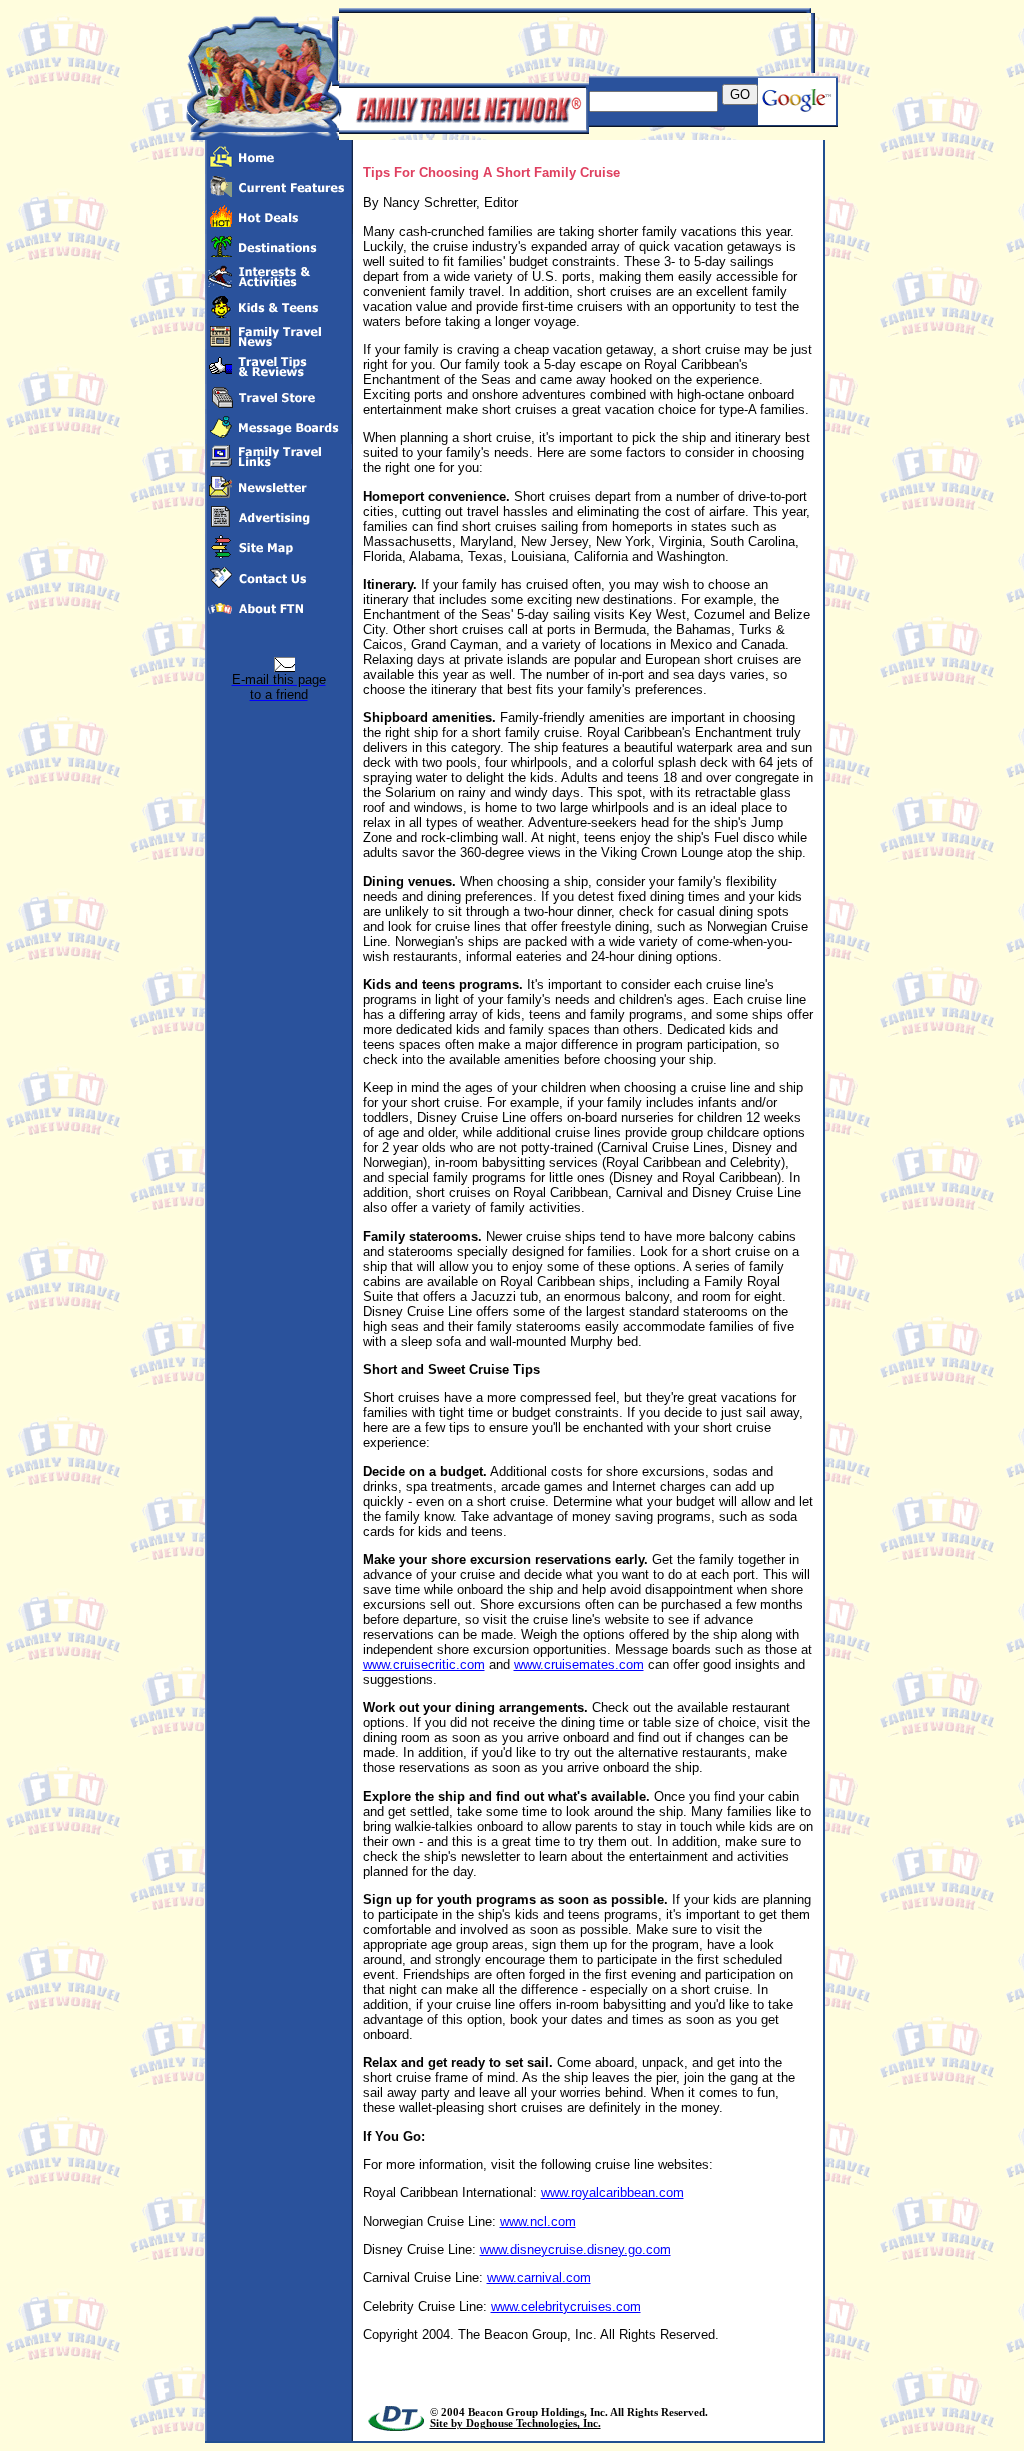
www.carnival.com (539, 2277)
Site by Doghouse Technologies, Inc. (515, 2423)
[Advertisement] (573, 43)
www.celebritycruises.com (566, 2306)
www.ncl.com (538, 2221)
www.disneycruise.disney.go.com (575, 2249)
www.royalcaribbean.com (612, 2192)
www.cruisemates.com (579, 1664)
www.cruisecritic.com (424, 1664)
